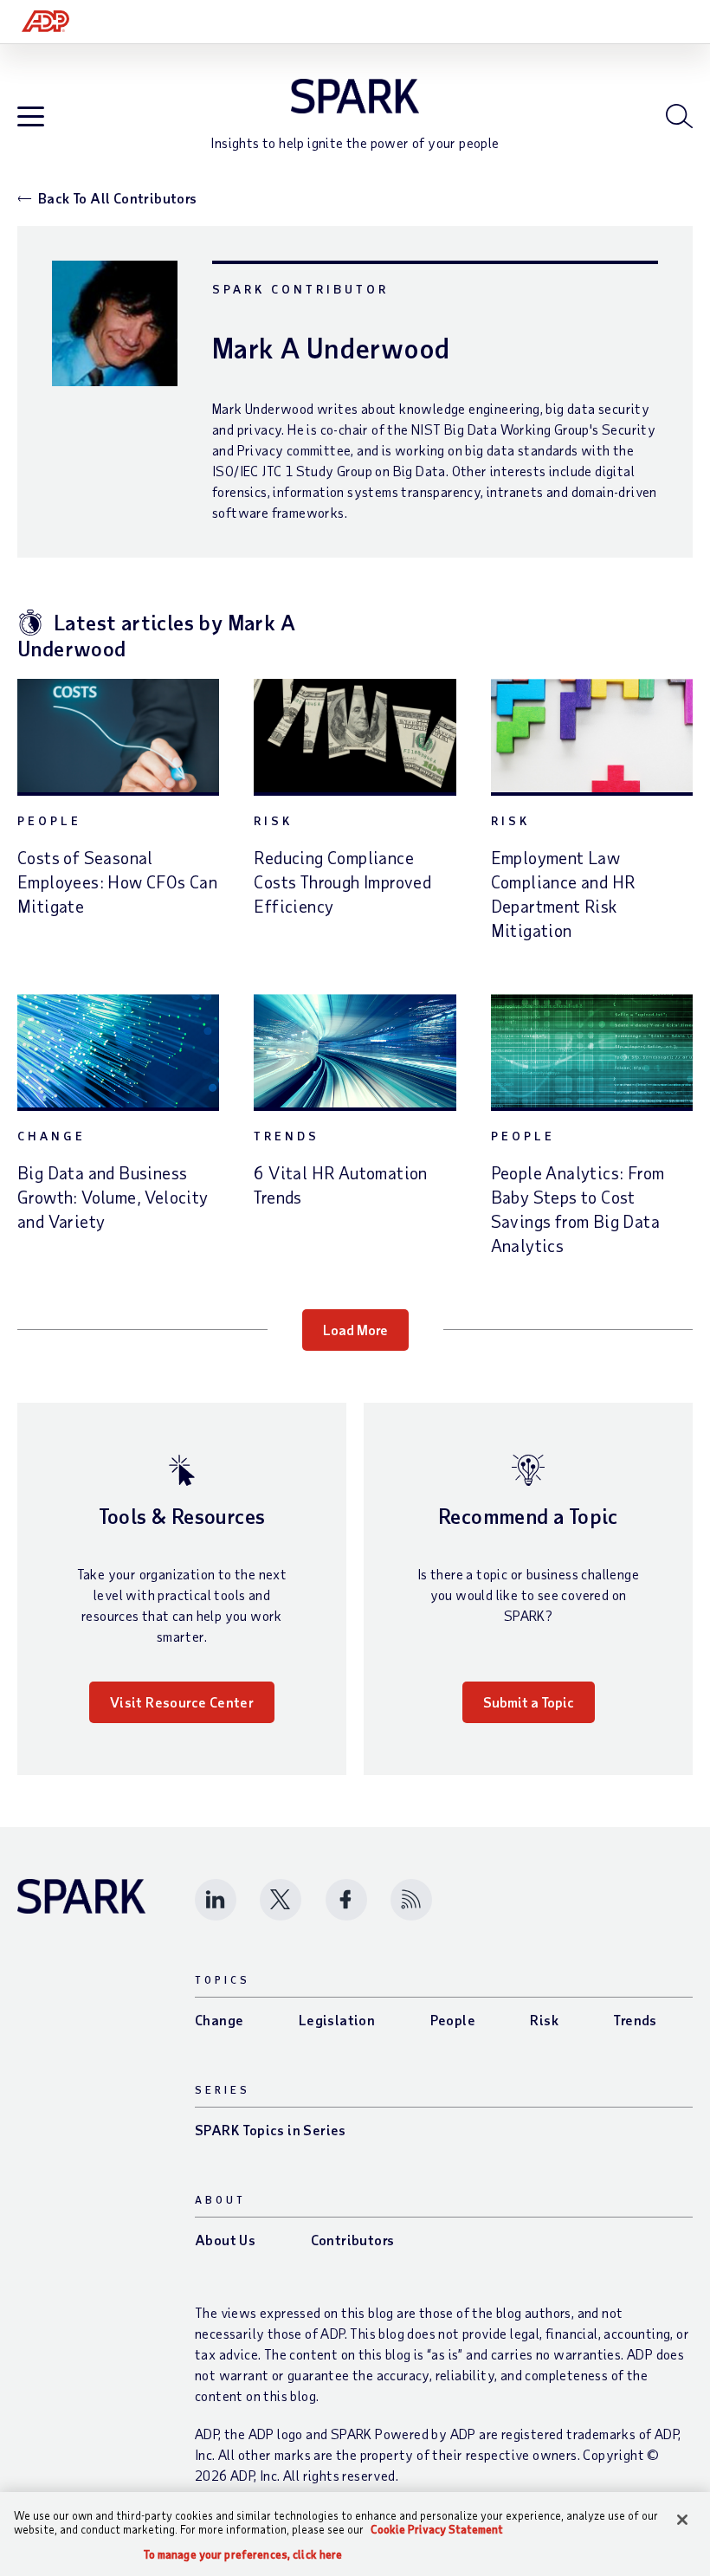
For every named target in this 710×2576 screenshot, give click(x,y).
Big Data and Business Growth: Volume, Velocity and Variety (113, 1197)
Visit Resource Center (182, 1702)
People (49, 820)
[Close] (682, 2520)
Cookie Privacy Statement (437, 2529)
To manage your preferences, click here (243, 2555)
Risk (273, 820)
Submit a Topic (529, 1702)
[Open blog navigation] (31, 117)
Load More (355, 1330)
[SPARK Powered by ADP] (355, 96)
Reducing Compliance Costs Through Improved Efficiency (342, 881)
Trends (287, 1136)
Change (52, 1136)
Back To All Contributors (118, 198)
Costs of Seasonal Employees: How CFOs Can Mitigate (117, 881)
